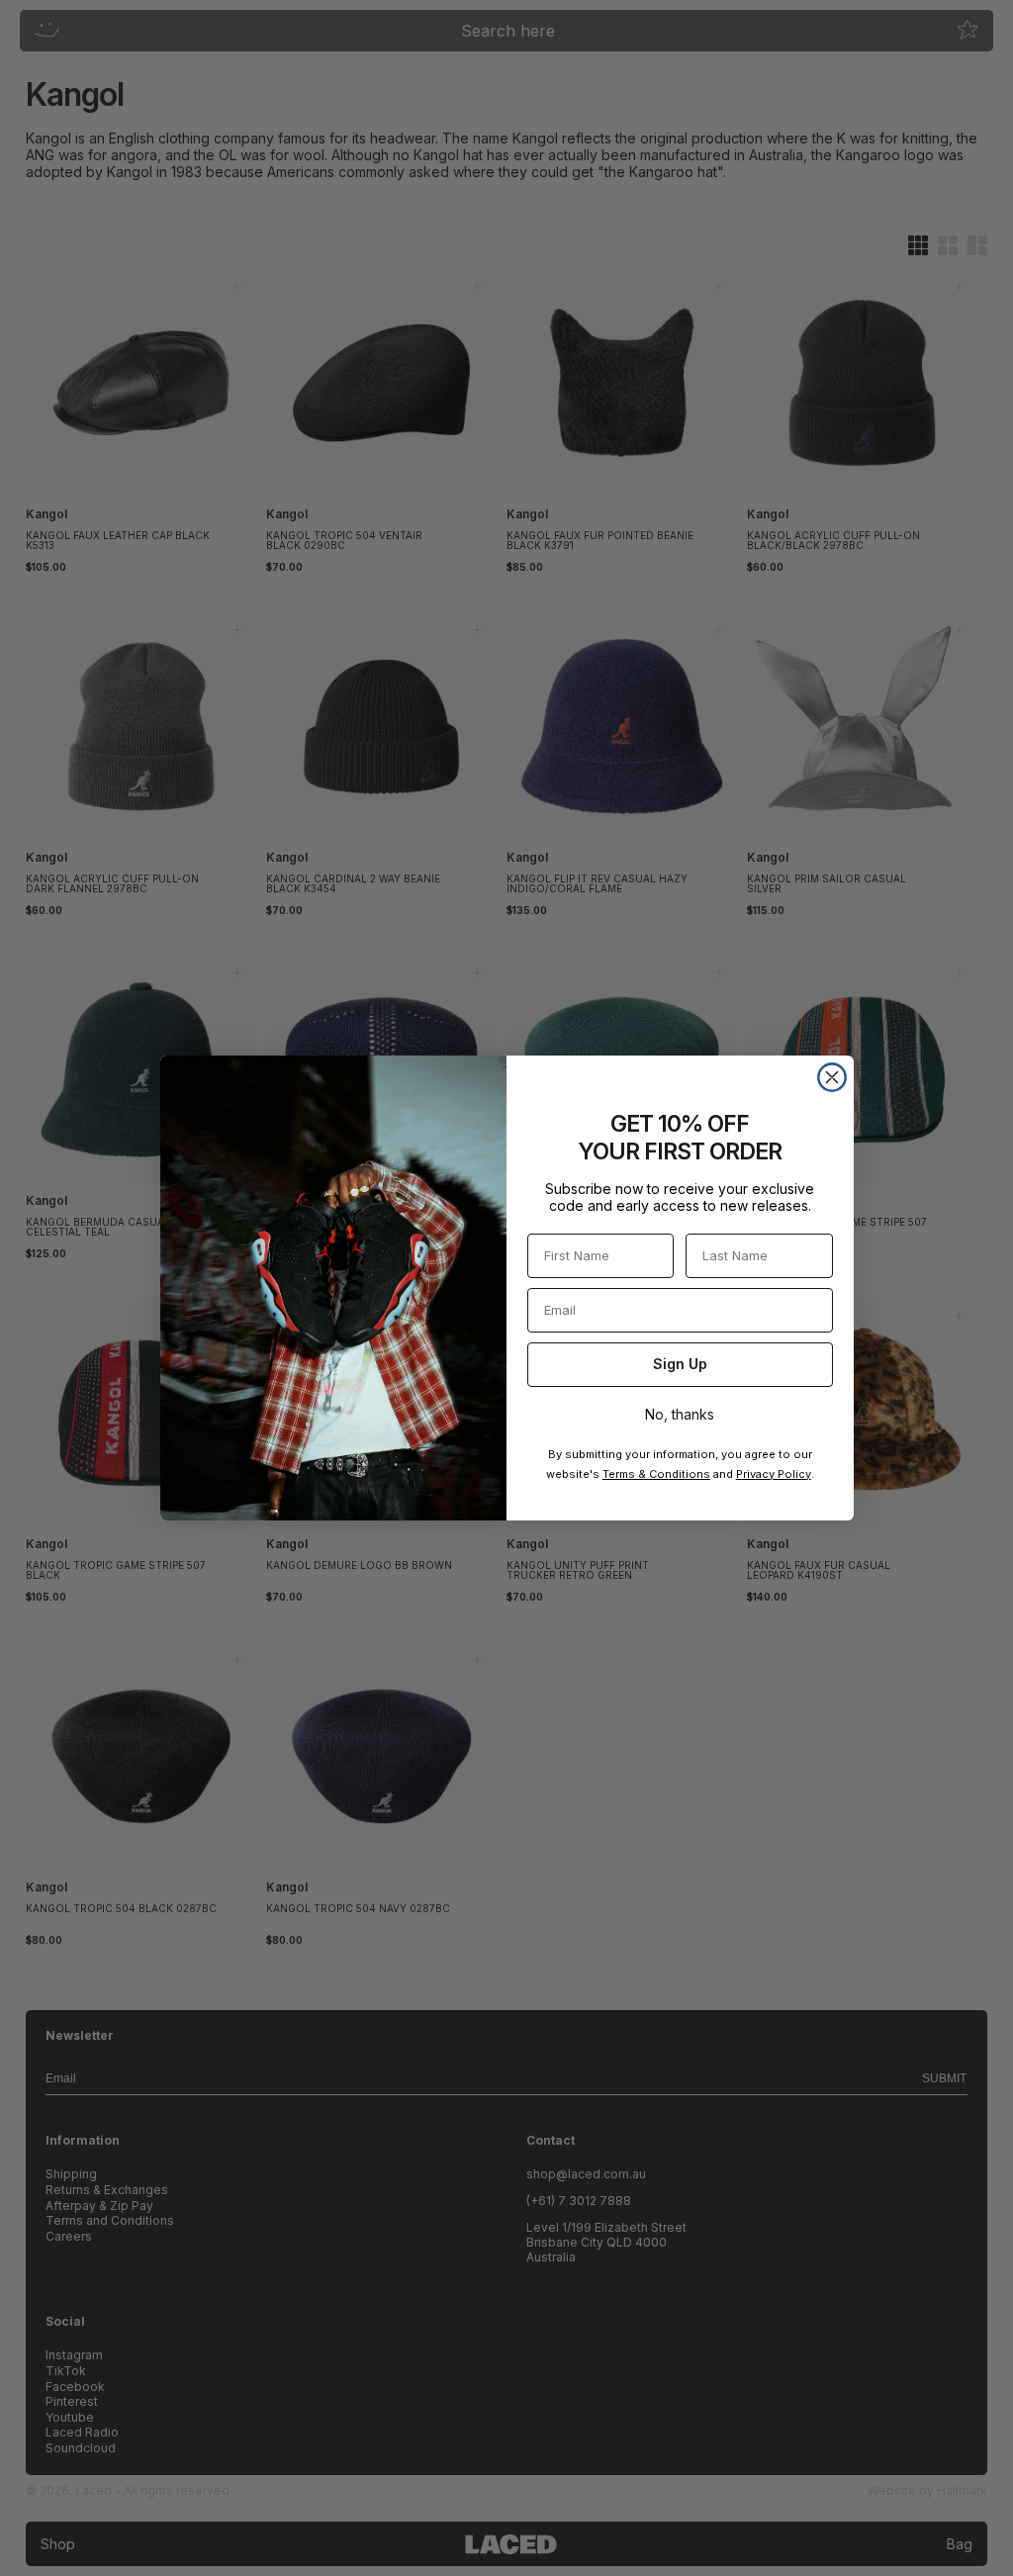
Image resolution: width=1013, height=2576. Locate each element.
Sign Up (680, 1364)
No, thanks (680, 1414)
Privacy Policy (774, 1474)
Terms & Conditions (656, 1474)
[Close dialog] (832, 1077)
